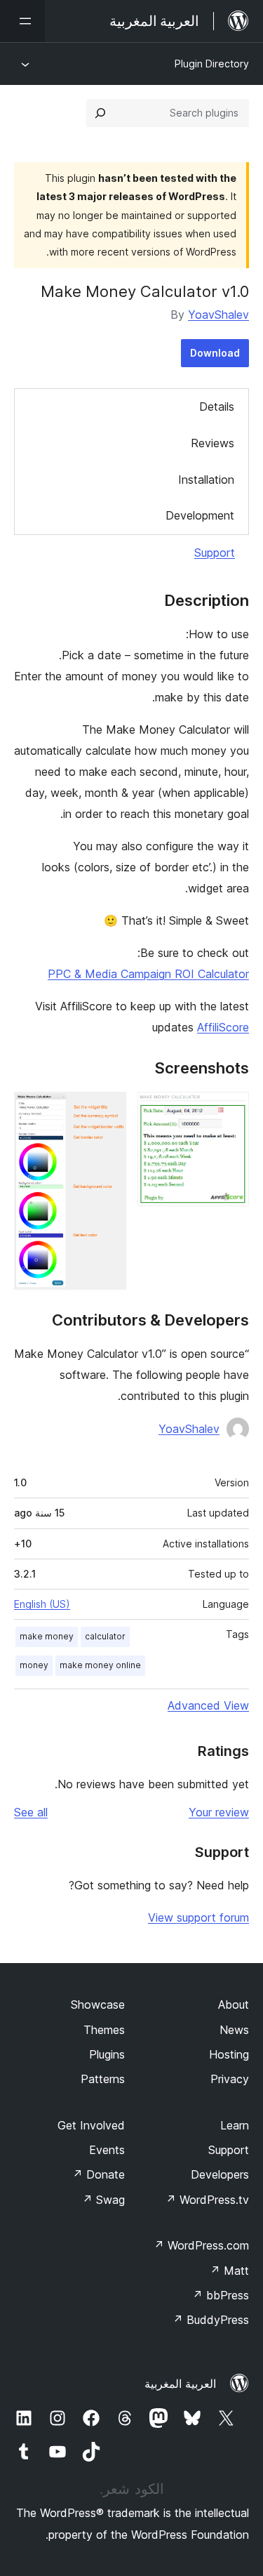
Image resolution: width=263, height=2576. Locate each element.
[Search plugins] (100, 113)
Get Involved (91, 2125)
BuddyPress (211, 2320)
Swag (103, 2200)
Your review (219, 1812)
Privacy (230, 2079)
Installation (206, 480)
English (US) (42, 1604)
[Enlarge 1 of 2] (230, 1111)
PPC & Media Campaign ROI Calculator (148, 974)
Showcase (98, 2004)
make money (47, 1636)
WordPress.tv (207, 2200)
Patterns (103, 2079)
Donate (99, 2174)
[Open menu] (22, 21)
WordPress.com (201, 2245)
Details (217, 407)
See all (31, 1812)
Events (107, 2150)
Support (215, 553)
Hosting (229, 2054)
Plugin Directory (212, 64)
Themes (104, 2030)
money (34, 1665)
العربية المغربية (180, 2384)
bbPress (221, 2295)
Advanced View (208, 1705)
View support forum (198, 1917)
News (234, 2030)
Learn (235, 2125)
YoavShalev (218, 315)
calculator (105, 1636)
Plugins (107, 2054)
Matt (229, 2271)
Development (200, 515)
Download (215, 353)
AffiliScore (223, 1027)
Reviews (213, 443)
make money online (100, 1665)
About (234, 2004)
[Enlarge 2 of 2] (107, 1111)
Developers (220, 2174)
